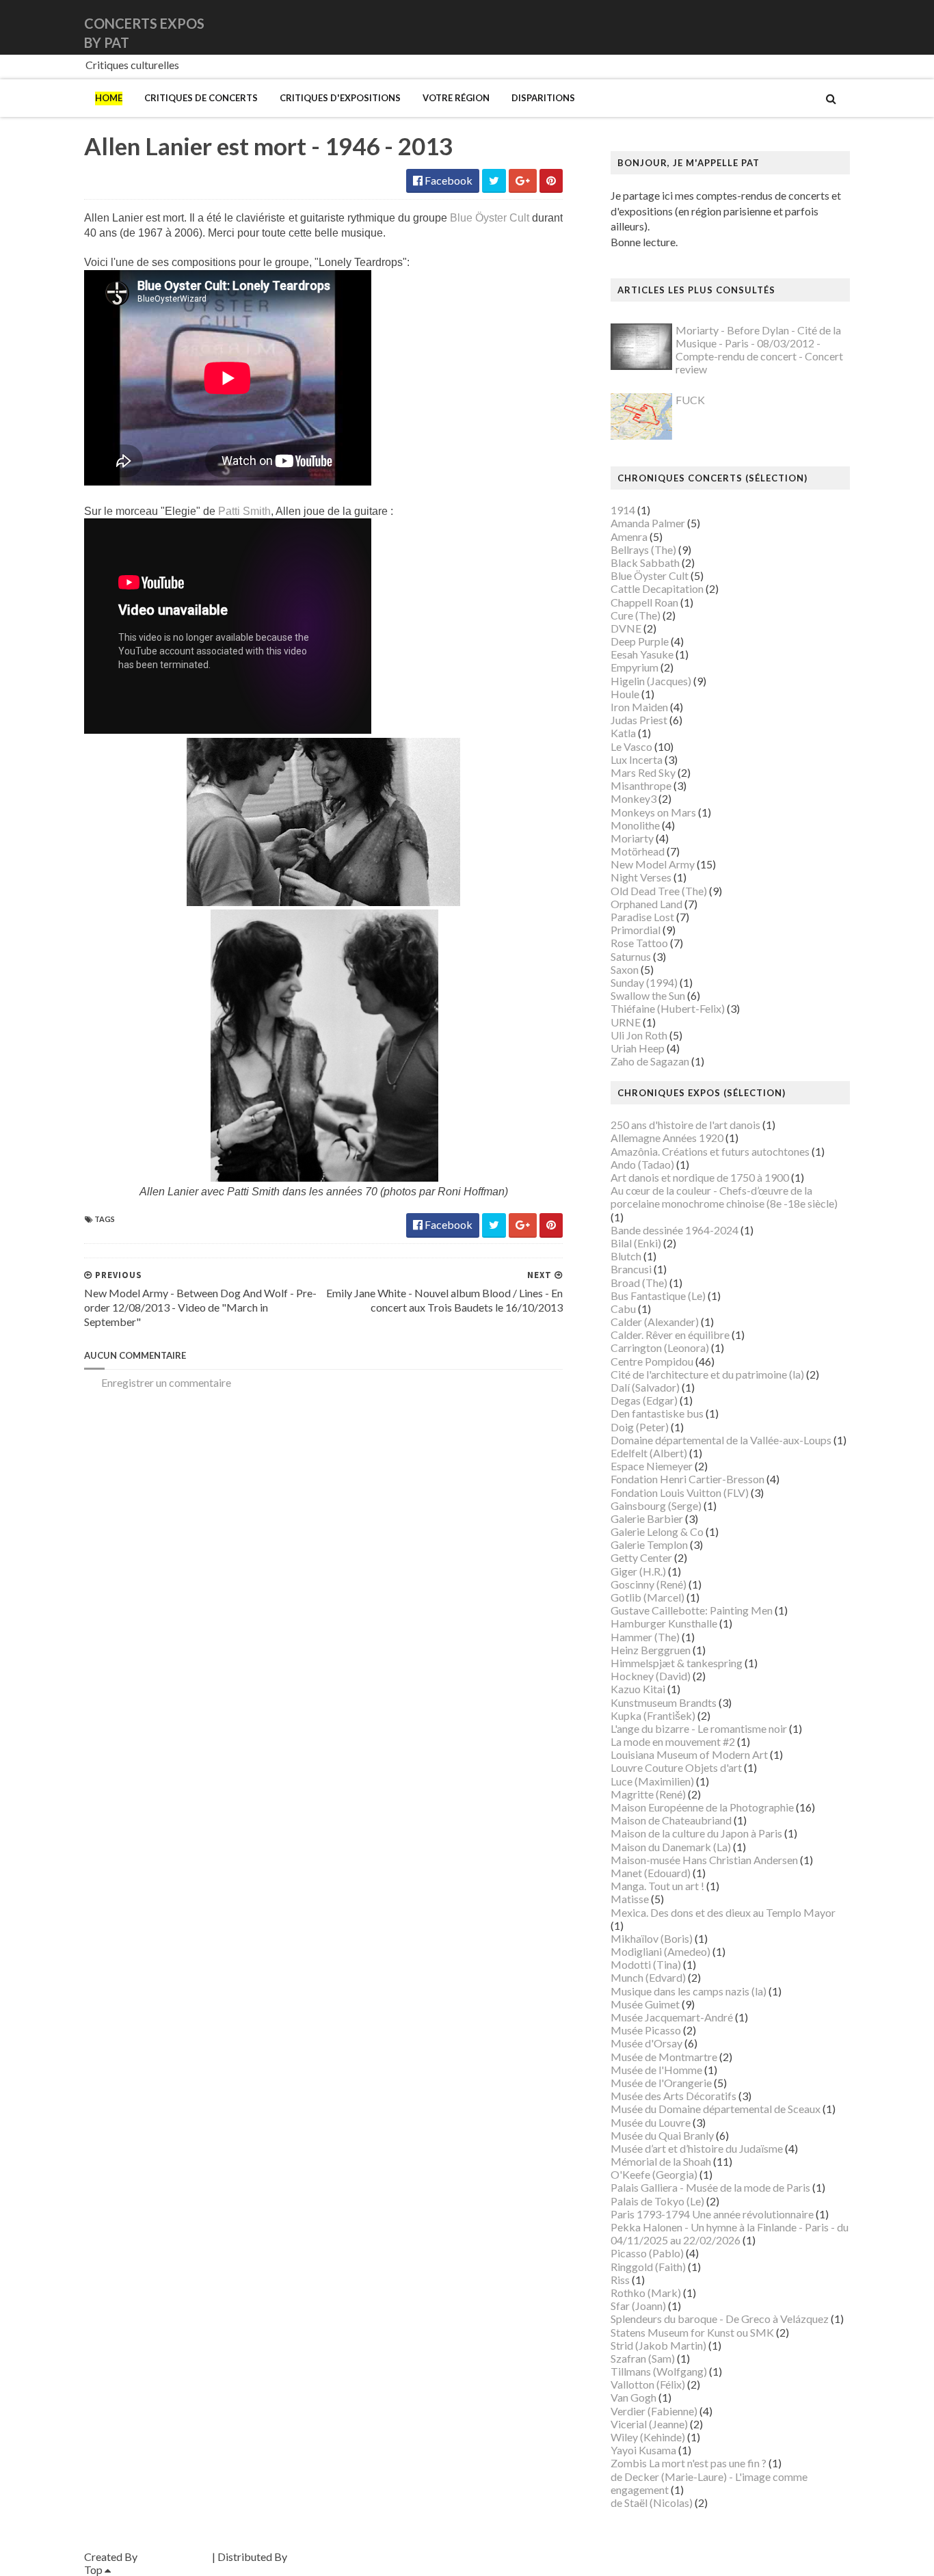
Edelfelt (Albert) (649, 1453)
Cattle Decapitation (657, 588)
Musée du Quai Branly (662, 2135)
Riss (620, 2280)
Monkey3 (633, 798)
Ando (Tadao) (642, 1164)
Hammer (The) (645, 1637)
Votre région (456, 98)
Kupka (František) (653, 1715)
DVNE (626, 628)
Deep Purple (640, 641)
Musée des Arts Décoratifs (673, 2096)
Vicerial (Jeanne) (649, 2424)
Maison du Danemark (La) (671, 1847)
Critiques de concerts (201, 98)
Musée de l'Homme (656, 2070)
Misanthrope (641, 785)
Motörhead (638, 851)
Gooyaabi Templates (338, 2557)
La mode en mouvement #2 (673, 1741)
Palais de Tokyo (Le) (657, 2201)
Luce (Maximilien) (652, 1781)
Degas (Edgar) (644, 1400)
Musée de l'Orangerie (661, 2083)
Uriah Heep (638, 1048)
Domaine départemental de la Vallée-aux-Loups (721, 1440)
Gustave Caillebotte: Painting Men (692, 1610)
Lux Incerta (637, 759)
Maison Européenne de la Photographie (702, 1807)
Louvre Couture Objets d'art (676, 1767)
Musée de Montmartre (664, 2057)
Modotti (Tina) (646, 1964)
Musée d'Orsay (646, 2043)
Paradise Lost (642, 917)
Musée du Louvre (651, 2122)
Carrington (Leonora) (660, 1347)
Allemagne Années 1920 (667, 1138)
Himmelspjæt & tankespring (677, 1663)
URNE (626, 1022)
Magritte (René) (648, 1794)
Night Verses (641, 877)
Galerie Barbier (647, 1518)
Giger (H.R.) (638, 1571)
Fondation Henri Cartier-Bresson (688, 1479)
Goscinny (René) (649, 1584)
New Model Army (653, 864)
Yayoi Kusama (643, 2450)
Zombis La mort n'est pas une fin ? (689, 2463)
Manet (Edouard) (651, 1873)
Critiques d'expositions (340, 98)
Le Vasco (631, 746)
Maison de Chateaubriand (671, 1820)
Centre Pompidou (652, 1361)
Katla (623, 733)
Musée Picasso (646, 2030)
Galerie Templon (649, 1544)
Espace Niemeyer (652, 1466)
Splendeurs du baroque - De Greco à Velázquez (720, 2319)
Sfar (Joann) (638, 2306)
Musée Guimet (645, 2004)
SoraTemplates (175, 2557)
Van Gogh (633, 2397)
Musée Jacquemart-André (672, 2017)
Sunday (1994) (644, 982)
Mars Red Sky (643, 772)
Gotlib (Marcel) (648, 1597)
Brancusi (631, 1269)
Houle (625, 694)
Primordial (636, 930)
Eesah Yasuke (642, 654)
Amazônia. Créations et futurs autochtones (710, 1151)
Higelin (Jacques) (651, 681)
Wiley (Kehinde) (648, 2437)
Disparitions (543, 98)
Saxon (625, 969)
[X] (837, 27)
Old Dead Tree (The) (659, 891)
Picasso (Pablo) (647, 2253)
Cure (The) (636, 615)
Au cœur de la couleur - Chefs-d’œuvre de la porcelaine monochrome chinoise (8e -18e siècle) (724, 1197)
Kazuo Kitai (638, 1689)
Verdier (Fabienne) (654, 2411)
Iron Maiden (639, 707)
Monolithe (635, 825)
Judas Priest (639, 720)
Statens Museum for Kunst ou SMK (692, 2332)
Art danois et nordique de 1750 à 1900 (700, 1177)
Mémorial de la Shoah (661, 2161)
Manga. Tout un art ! (657, 1886)
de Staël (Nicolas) (652, 2502)
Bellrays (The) (643, 549)
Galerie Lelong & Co (657, 1531)
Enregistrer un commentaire (166, 1382)
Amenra (629, 536)
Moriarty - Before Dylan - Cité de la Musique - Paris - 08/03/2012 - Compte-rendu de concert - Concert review (759, 350)
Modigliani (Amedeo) (661, 1951)
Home (109, 98)
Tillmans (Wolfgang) (659, 2371)
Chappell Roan (644, 602)
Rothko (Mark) (646, 2293)
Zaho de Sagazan (650, 1061)
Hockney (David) (651, 1676)
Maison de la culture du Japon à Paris (696, 1833)
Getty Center (641, 1557)
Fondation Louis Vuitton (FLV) (680, 1492)
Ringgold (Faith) (648, 2267)
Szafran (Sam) (643, 2358)
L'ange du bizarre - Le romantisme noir (699, 1728)
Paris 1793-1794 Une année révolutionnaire (712, 2214)
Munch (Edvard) (648, 1977)
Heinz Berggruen (651, 1650)
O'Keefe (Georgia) (654, 2174)
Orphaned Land (646, 904)
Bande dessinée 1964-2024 (675, 1230)
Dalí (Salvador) (645, 1387)
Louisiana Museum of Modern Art (689, 1754)
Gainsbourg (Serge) (656, 1505)
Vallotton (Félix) (648, 2384)
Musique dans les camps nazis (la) (689, 1991)
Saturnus (631, 956)
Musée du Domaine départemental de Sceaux (716, 2109)
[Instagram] (848, 27)
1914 (623, 510)
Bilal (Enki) (636, 1243)
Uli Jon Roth (639, 1035)
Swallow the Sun (648, 995)
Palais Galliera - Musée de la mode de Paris (710, 2187)
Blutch (626, 1256)
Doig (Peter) (640, 1427)
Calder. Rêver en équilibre (670, 1335)
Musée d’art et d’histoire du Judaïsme (697, 2148)
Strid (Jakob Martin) (658, 2345)
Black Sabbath (645, 562)
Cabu (623, 1309)
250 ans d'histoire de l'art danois (685, 1125)
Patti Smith (244, 511)
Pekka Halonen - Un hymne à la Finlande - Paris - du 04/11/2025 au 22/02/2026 (730, 2233)
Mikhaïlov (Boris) (652, 1938)
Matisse (630, 1899)
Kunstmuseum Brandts (664, 1702)
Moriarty (632, 838)
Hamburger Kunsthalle (664, 1623)
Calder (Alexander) (655, 1322)
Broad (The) (639, 1283)
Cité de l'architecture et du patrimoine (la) (707, 1374)
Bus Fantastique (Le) (658, 1296)
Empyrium (635, 667)
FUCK (690, 400)
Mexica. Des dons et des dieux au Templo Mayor (723, 1912)
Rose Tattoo (639, 943)
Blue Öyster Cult (490, 218)
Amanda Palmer (648, 523)
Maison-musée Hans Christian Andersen (704, 1860)
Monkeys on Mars (653, 812)
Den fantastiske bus (657, 1413)
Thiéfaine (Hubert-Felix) (668, 1008)
